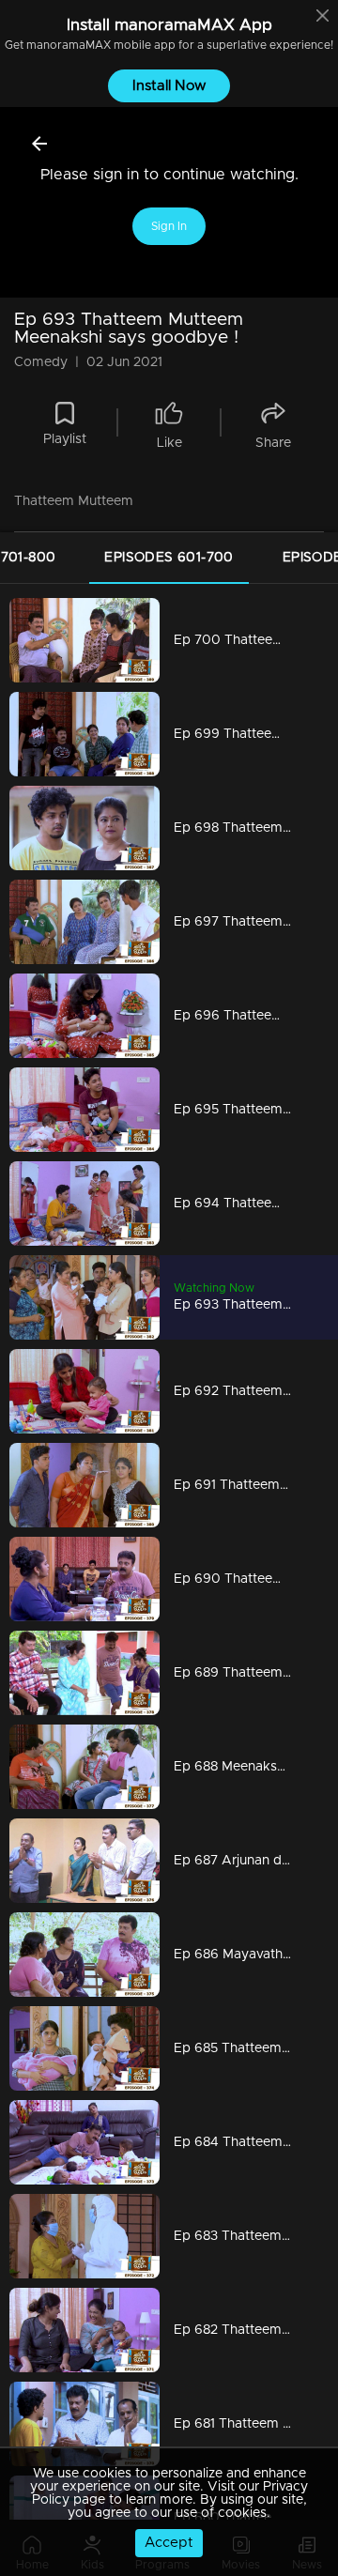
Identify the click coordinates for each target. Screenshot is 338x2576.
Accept (169, 2543)
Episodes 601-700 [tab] (169, 558)
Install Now (169, 86)
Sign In (169, 226)
